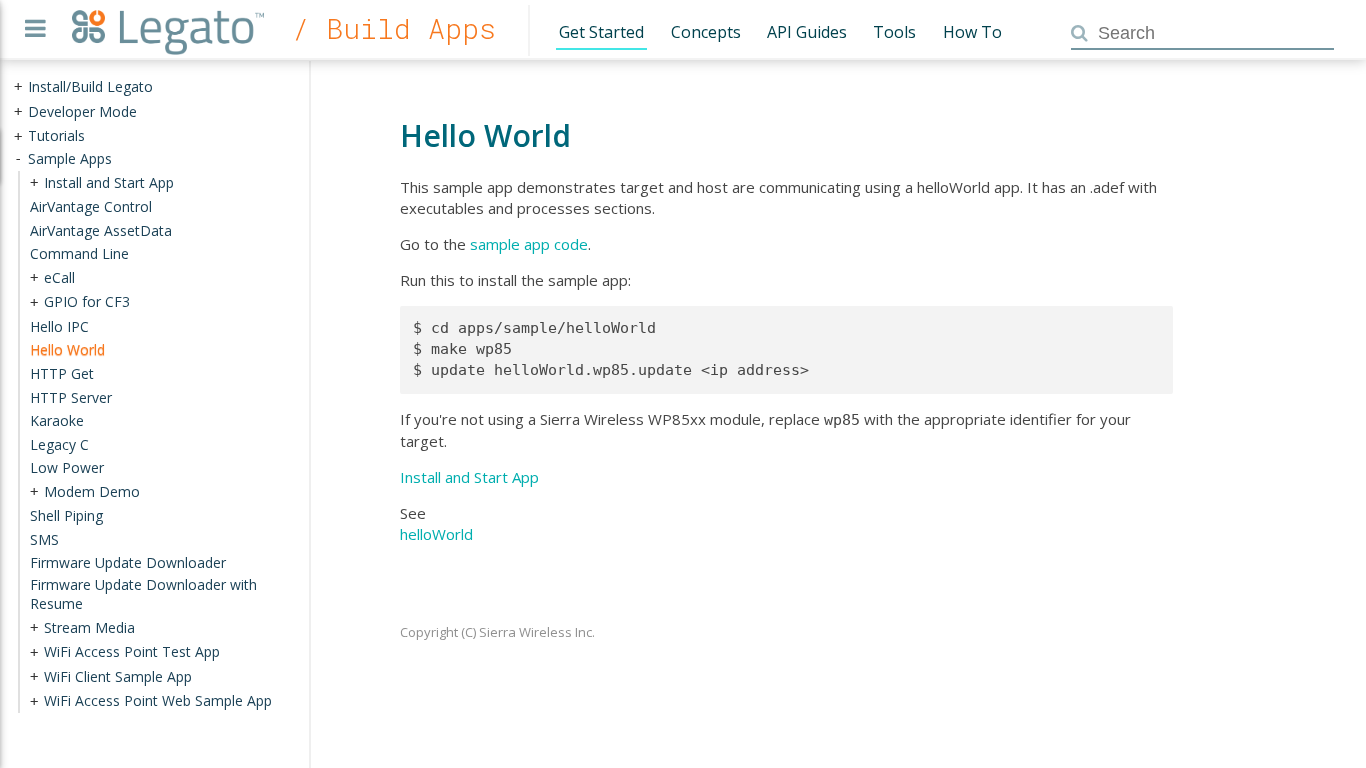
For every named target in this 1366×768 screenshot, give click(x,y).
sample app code (529, 244)
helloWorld (436, 534)
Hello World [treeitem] (67, 349)
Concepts (706, 32)
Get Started (601, 32)
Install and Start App (469, 477)
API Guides (807, 32)
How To (972, 32)
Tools (894, 32)
